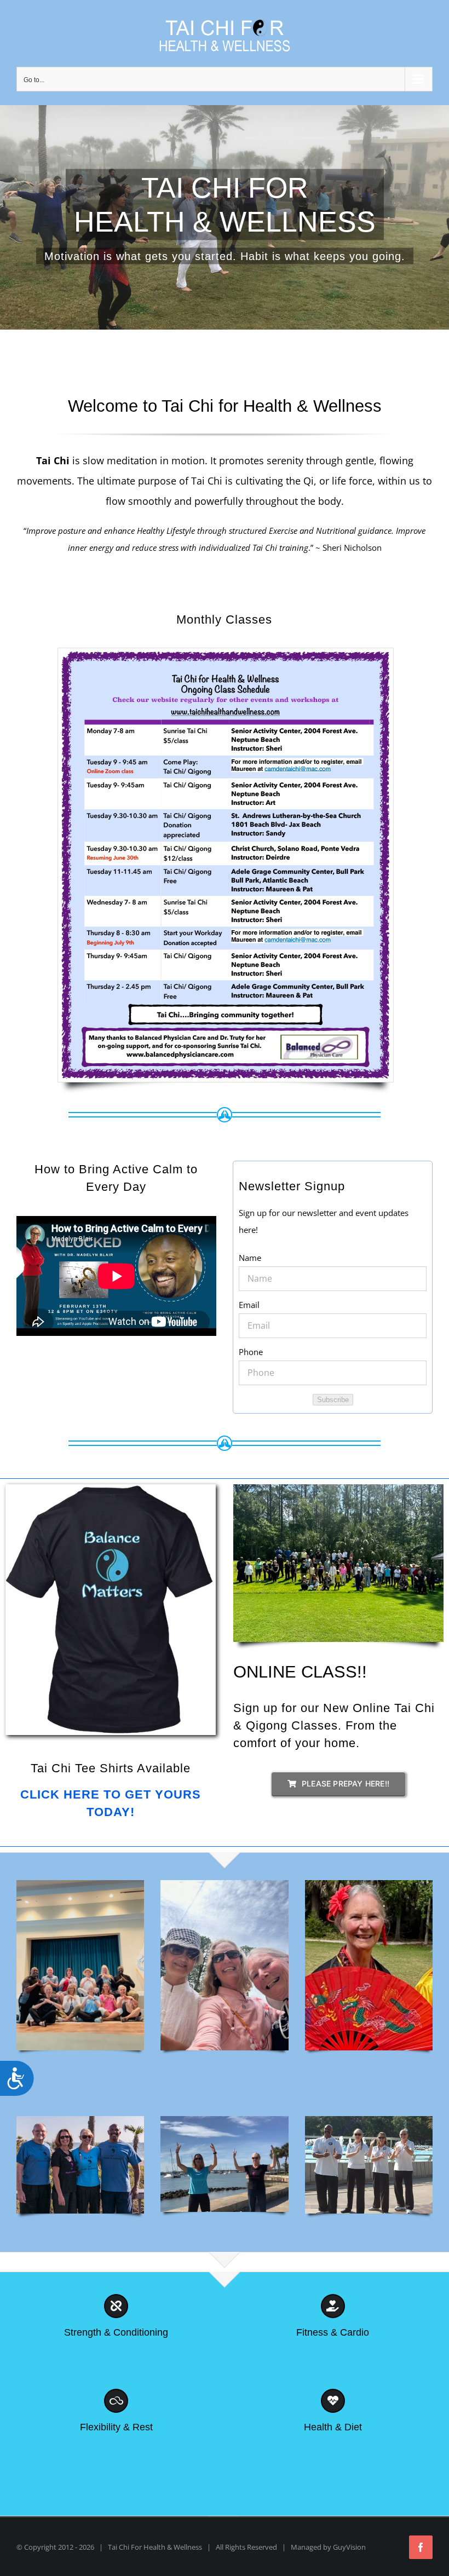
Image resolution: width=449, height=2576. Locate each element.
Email (249, 1305)
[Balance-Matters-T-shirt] (111, 1488)
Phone (251, 1352)
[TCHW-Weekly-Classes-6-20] (226, 652)
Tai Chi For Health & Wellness (155, 2547)
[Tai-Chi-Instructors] (369, 2120)
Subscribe (333, 1400)
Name (250, 1258)
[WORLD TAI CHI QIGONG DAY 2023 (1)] (338, 1488)
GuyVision (349, 2547)
